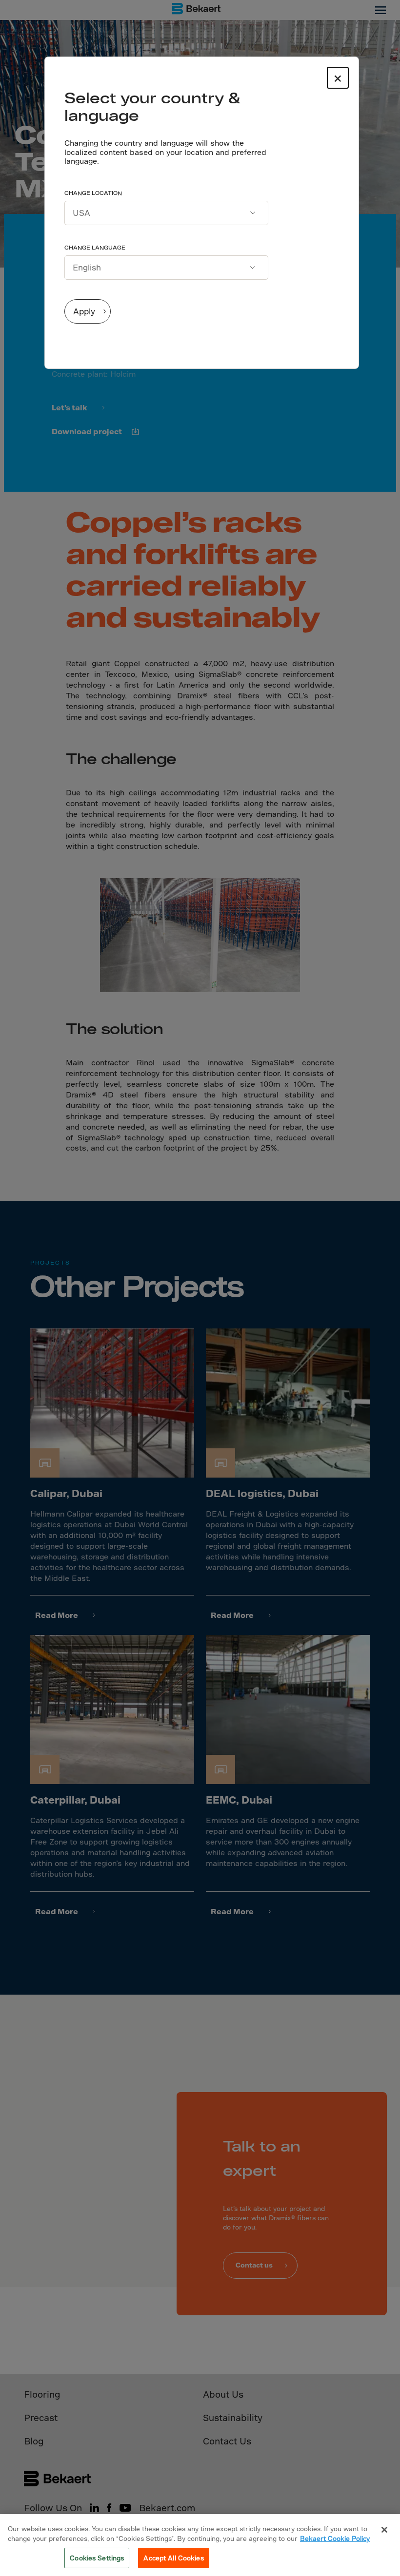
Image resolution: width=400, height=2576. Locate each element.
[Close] (384, 2530)
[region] (200, 2545)
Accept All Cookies (173, 2558)
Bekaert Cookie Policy (335, 2538)
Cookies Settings (97, 2558)
